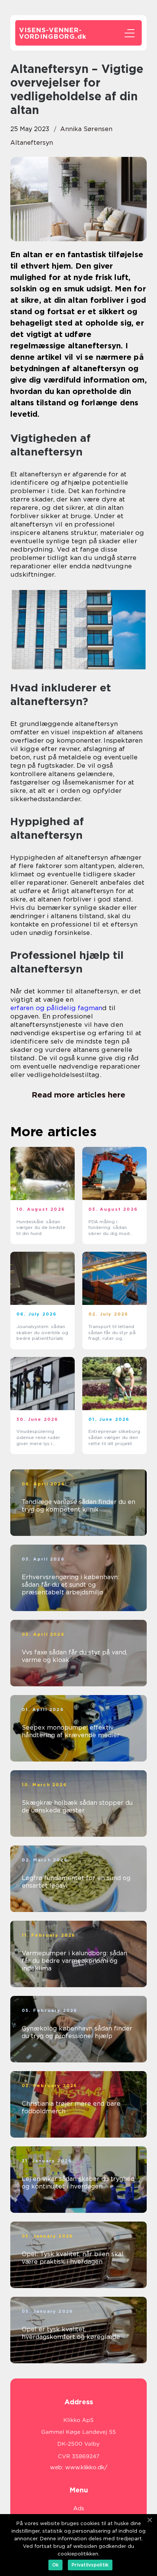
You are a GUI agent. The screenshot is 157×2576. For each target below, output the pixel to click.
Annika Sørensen (86, 129)
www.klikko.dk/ (86, 2467)
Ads (79, 2508)
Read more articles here (78, 1095)
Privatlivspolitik (90, 2565)
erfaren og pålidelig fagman (56, 1008)
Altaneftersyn (32, 143)
